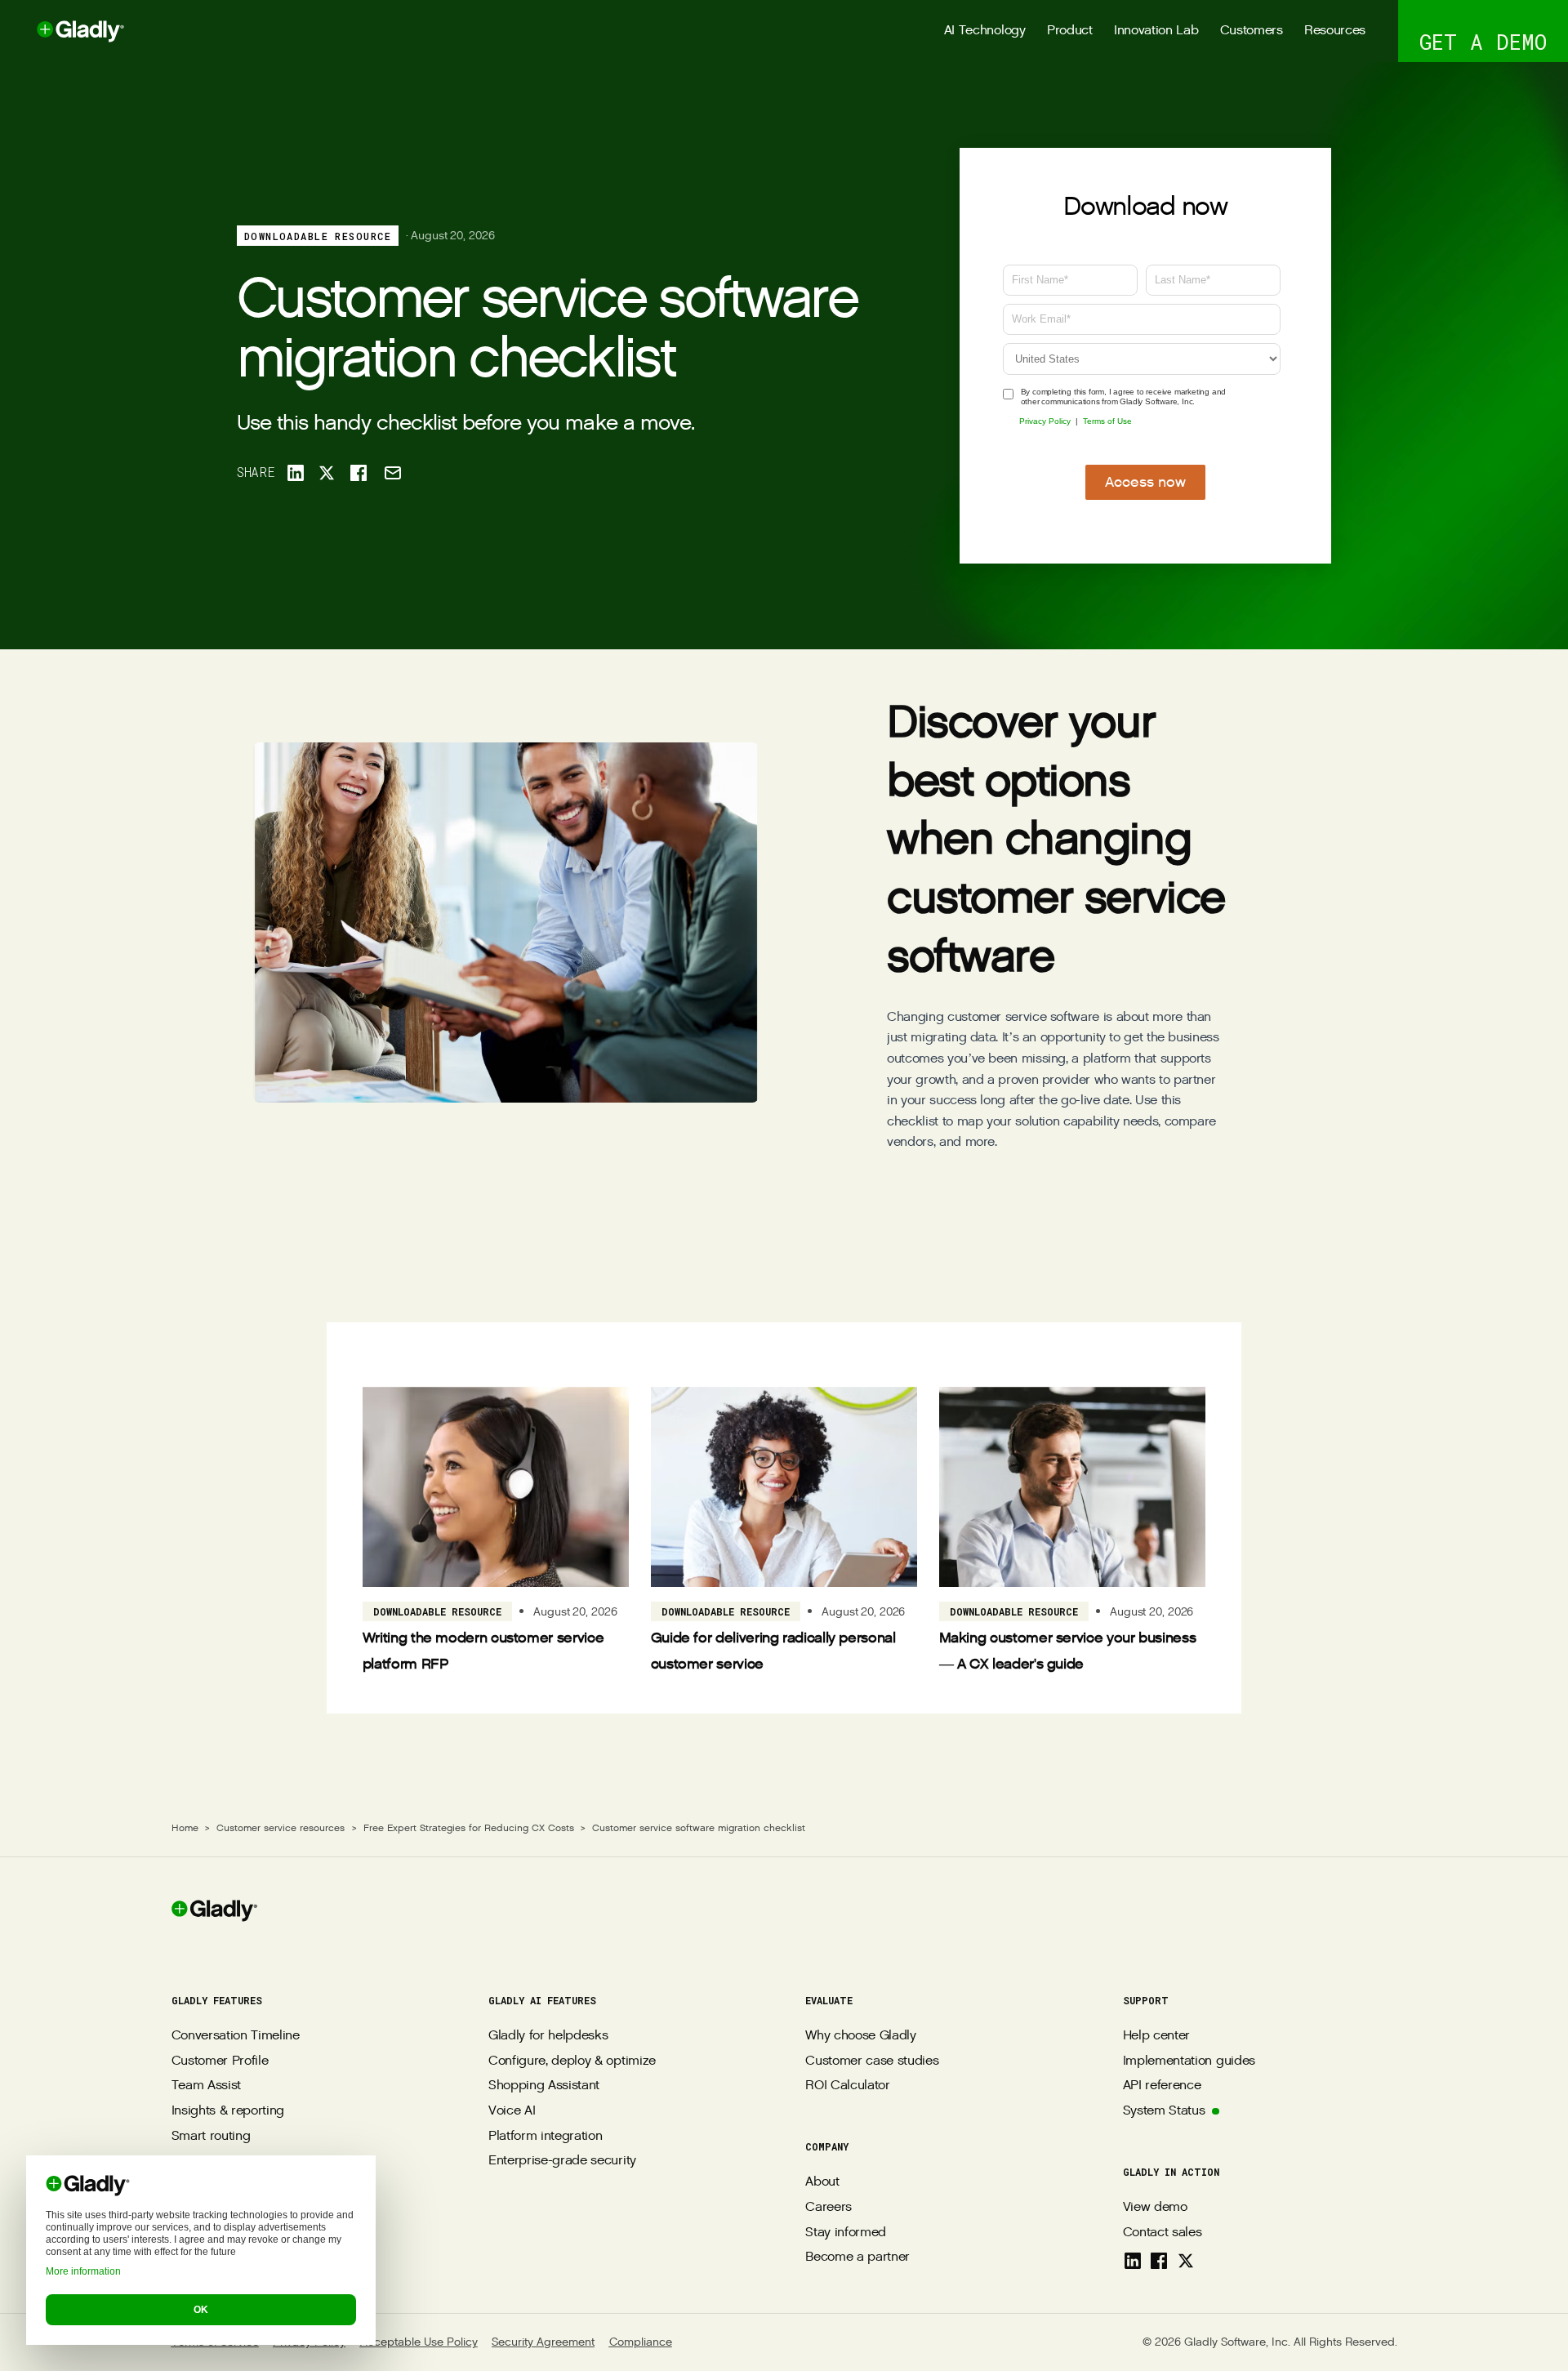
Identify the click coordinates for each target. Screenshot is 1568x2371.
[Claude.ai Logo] (221, 2235)
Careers (829, 2207)
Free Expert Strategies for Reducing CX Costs (469, 1828)
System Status (1164, 2111)
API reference (1162, 2086)
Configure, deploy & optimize (572, 2061)
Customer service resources (281, 1828)
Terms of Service (215, 2342)
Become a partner (857, 2257)
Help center (1156, 2036)
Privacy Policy (1045, 421)
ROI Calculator (848, 2086)
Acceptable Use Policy (419, 2342)
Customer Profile (220, 2061)
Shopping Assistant (544, 2086)
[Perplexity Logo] (258, 2235)
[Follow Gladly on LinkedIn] (1133, 2261)
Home (185, 1828)
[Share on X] (327, 472)
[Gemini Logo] (295, 2235)
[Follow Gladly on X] (1186, 2261)
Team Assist (206, 2086)
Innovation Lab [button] (1156, 31)
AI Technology (985, 31)
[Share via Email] (392, 472)
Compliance (641, 2342)
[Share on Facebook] (359, 472)
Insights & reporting (228, 2111)
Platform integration (546, 2136)
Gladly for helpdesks (548, 2036)
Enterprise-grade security (562, 2161)
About (822, 2182)
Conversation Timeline (236, 2036)
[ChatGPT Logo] (185, 2235)
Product (1070, 31)
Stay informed (846, 2233)
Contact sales (1163, 2233)
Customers (1252, 31)
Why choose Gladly (861, 2036)
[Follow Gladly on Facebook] (1159, 2261)
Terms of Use (1107, 421)
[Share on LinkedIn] (295, 472)
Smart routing (211, 2136)
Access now (1145, 482)
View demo (1155, 2207)
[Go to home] (62, 31)
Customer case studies (872, 2061)
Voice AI (512, 2111)
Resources (1335, 31)
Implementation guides (1189, 2061)
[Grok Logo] (332, 2235)
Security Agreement (543, 2342)
